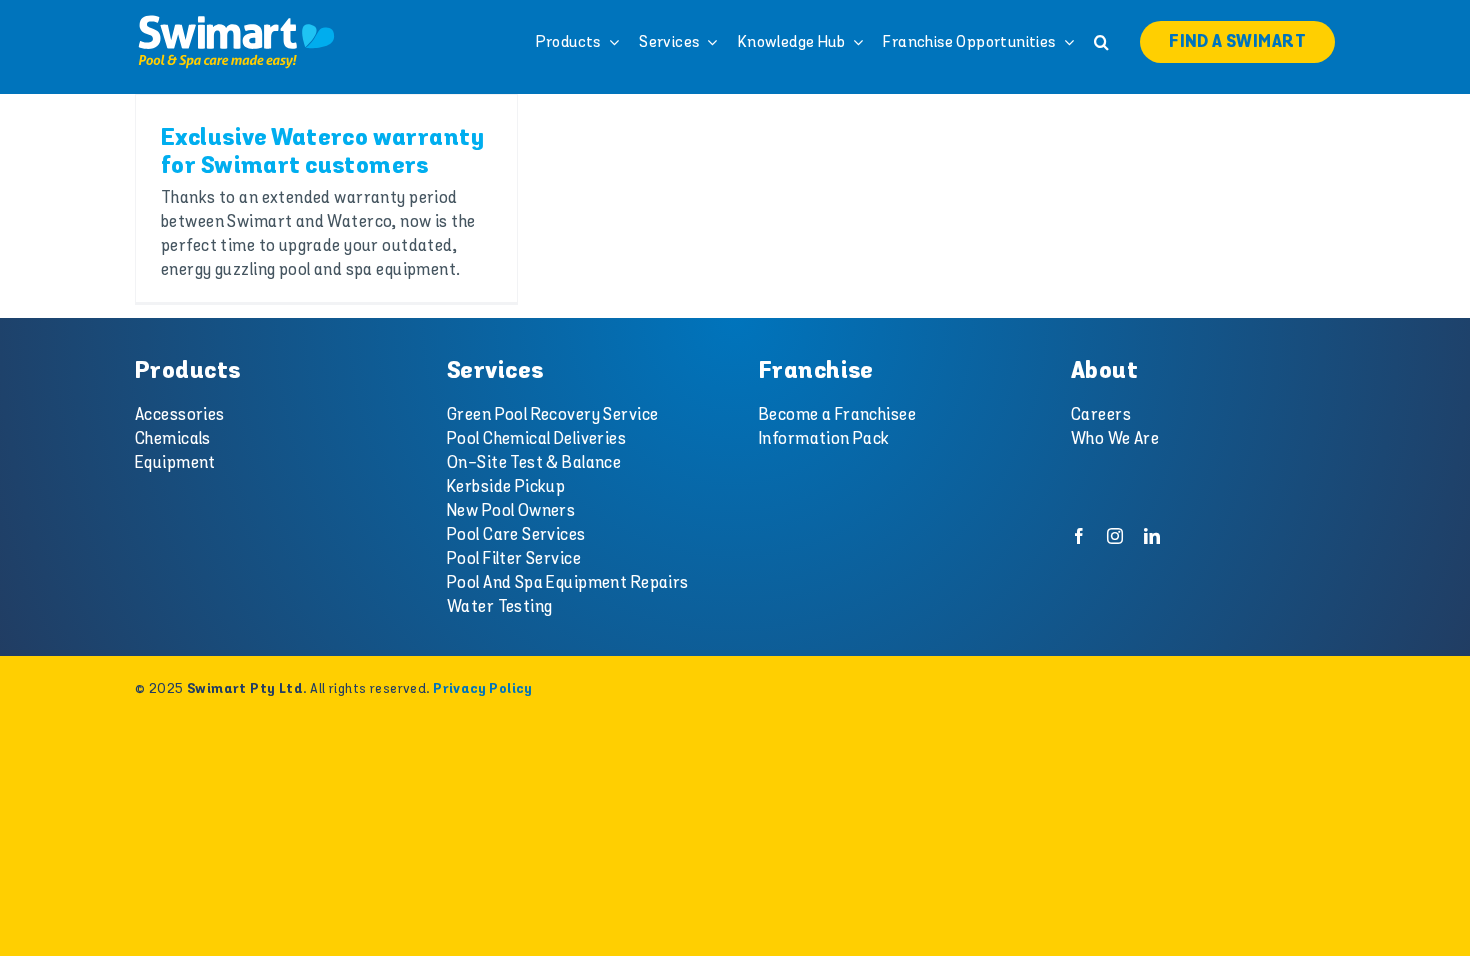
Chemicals (173, 439)
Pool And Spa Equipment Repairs (568, 583)
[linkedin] (1152, 536)
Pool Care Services (516, 535)
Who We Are (1115, 439)
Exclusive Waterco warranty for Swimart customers (322, 152)
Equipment (175, 463)
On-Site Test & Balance (534, 463)
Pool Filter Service (514, 559)
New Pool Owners (511, 511)
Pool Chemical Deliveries (536, 439)
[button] (1101, 42)
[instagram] (1115, 536)
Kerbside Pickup (506, 487)
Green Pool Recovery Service (552, 415)
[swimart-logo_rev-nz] (236, 20)
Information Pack (824, 439)
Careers (1101, 415)
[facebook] (1079, 536)
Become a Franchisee (837, 415)
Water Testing (500, 607)
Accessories (180, 415)
